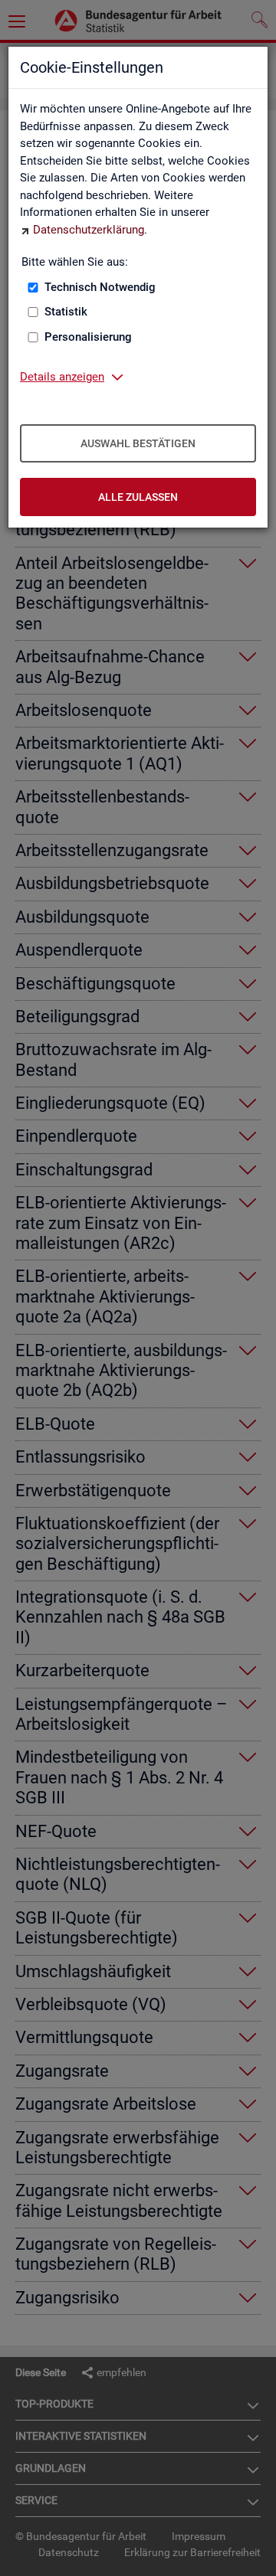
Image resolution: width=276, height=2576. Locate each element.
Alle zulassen (138, 497)
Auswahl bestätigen (138, 443)
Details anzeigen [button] (62, 377)
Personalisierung (88, 337)
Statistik (66, 312)
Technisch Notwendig (100, 287)
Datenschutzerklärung (89, 230)
